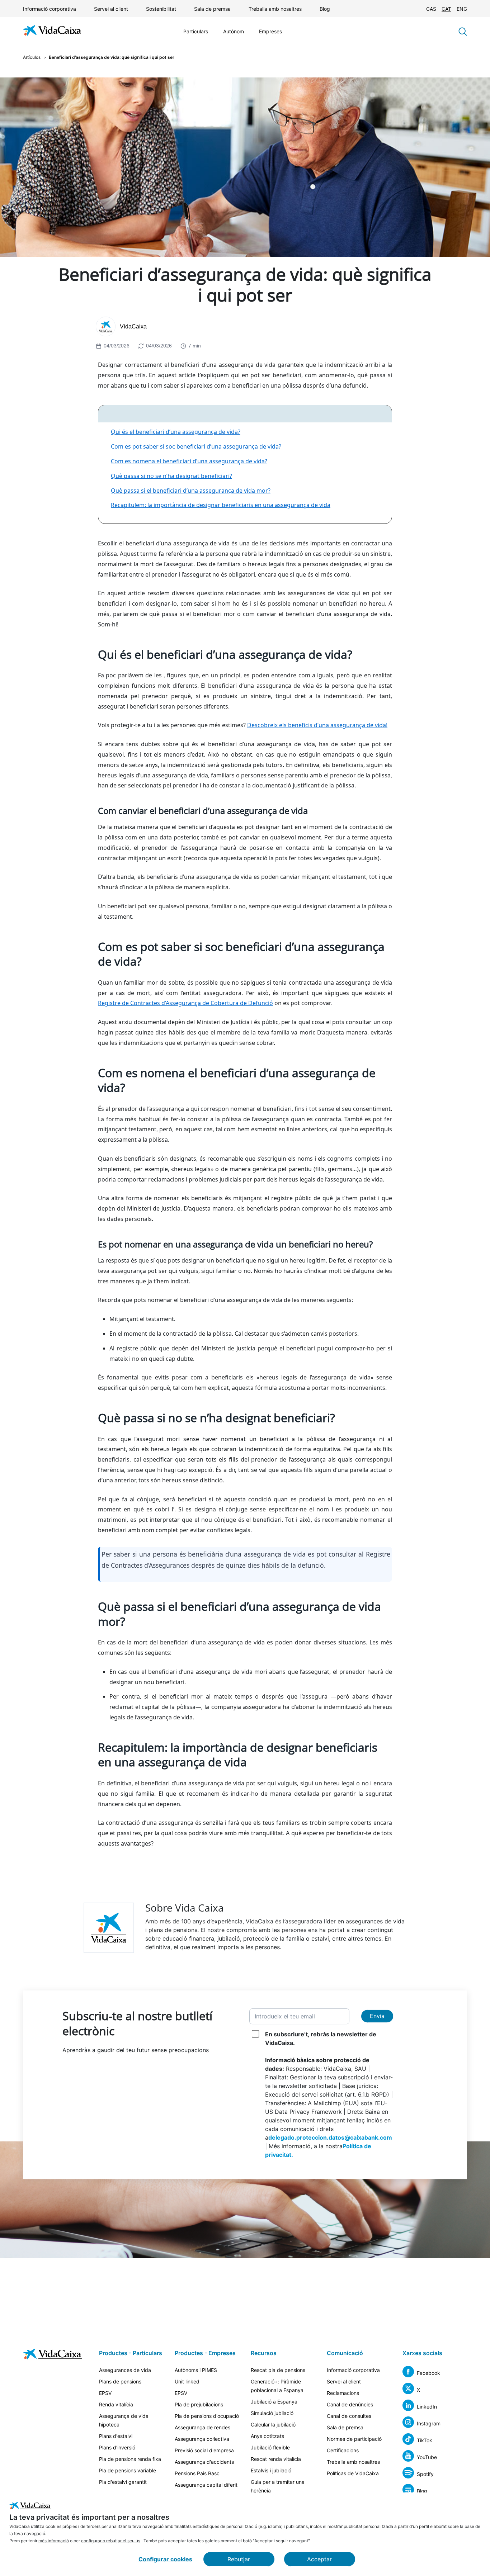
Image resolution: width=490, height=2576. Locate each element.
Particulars (196, 31)
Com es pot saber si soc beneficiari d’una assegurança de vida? (196, 446)
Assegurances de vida (125, 2370)
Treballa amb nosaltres (275, 9)
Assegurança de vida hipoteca (124, 2420)
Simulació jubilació (272, 2413)
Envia (377, 2016)
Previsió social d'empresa (204, 2450)
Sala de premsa (212, 9)
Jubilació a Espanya (274, 2402)
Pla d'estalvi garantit (123, 2482)
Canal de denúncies (350, 2404)
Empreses (270, 31)
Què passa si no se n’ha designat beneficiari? (171, 476)
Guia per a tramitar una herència (278, 2486)
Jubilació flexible (270, 2447)
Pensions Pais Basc (197, 2473)
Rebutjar (239, 2559)
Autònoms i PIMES (196, 2370)
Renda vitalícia (116, 2404)
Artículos (32, 57)
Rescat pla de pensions (278, 2370)
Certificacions (343, 2450)
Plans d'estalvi (116, 2436)
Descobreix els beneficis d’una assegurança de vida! (317, 725)
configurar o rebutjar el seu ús (111, 2541)
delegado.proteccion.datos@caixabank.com (330, 2137)
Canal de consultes (349, 2416)
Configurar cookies (165, 2559)
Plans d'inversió (117, 2447)
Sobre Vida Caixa (185, 1908)
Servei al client (111, 9)
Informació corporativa (50, 9)
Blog (325, 9)
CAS (431, 9)
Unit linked (187, 2381)
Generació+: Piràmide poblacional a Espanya (277, 2386)
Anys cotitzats (267, 2436)
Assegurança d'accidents (204, 2462)
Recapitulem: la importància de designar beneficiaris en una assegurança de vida (221, 505)
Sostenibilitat (161, 9)
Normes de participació (354, 2439)
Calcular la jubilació (273, 2425)
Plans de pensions (120, 2381)
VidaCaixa (133, 326)
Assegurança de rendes (202, 2427)
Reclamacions (343, 2393)
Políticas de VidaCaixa (353, 2473)
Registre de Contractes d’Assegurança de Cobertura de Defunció (185, 1003)
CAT (446, 9)
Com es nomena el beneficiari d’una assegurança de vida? (189, 461)
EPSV (105, 2393)
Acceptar (319, 2559)
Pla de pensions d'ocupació (207, 2416)
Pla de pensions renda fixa (130, 2459)
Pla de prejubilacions (199, 2404)
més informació (54, 2541)
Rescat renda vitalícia (276, 2459)
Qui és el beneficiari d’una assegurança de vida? (176, 432)
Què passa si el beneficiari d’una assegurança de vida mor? (191, 491)
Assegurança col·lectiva (202, 2439)
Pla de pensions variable (128, 2470)
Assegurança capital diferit (206, 2485)
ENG (462, 9)
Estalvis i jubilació (271, 2470)
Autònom (234, 31)
